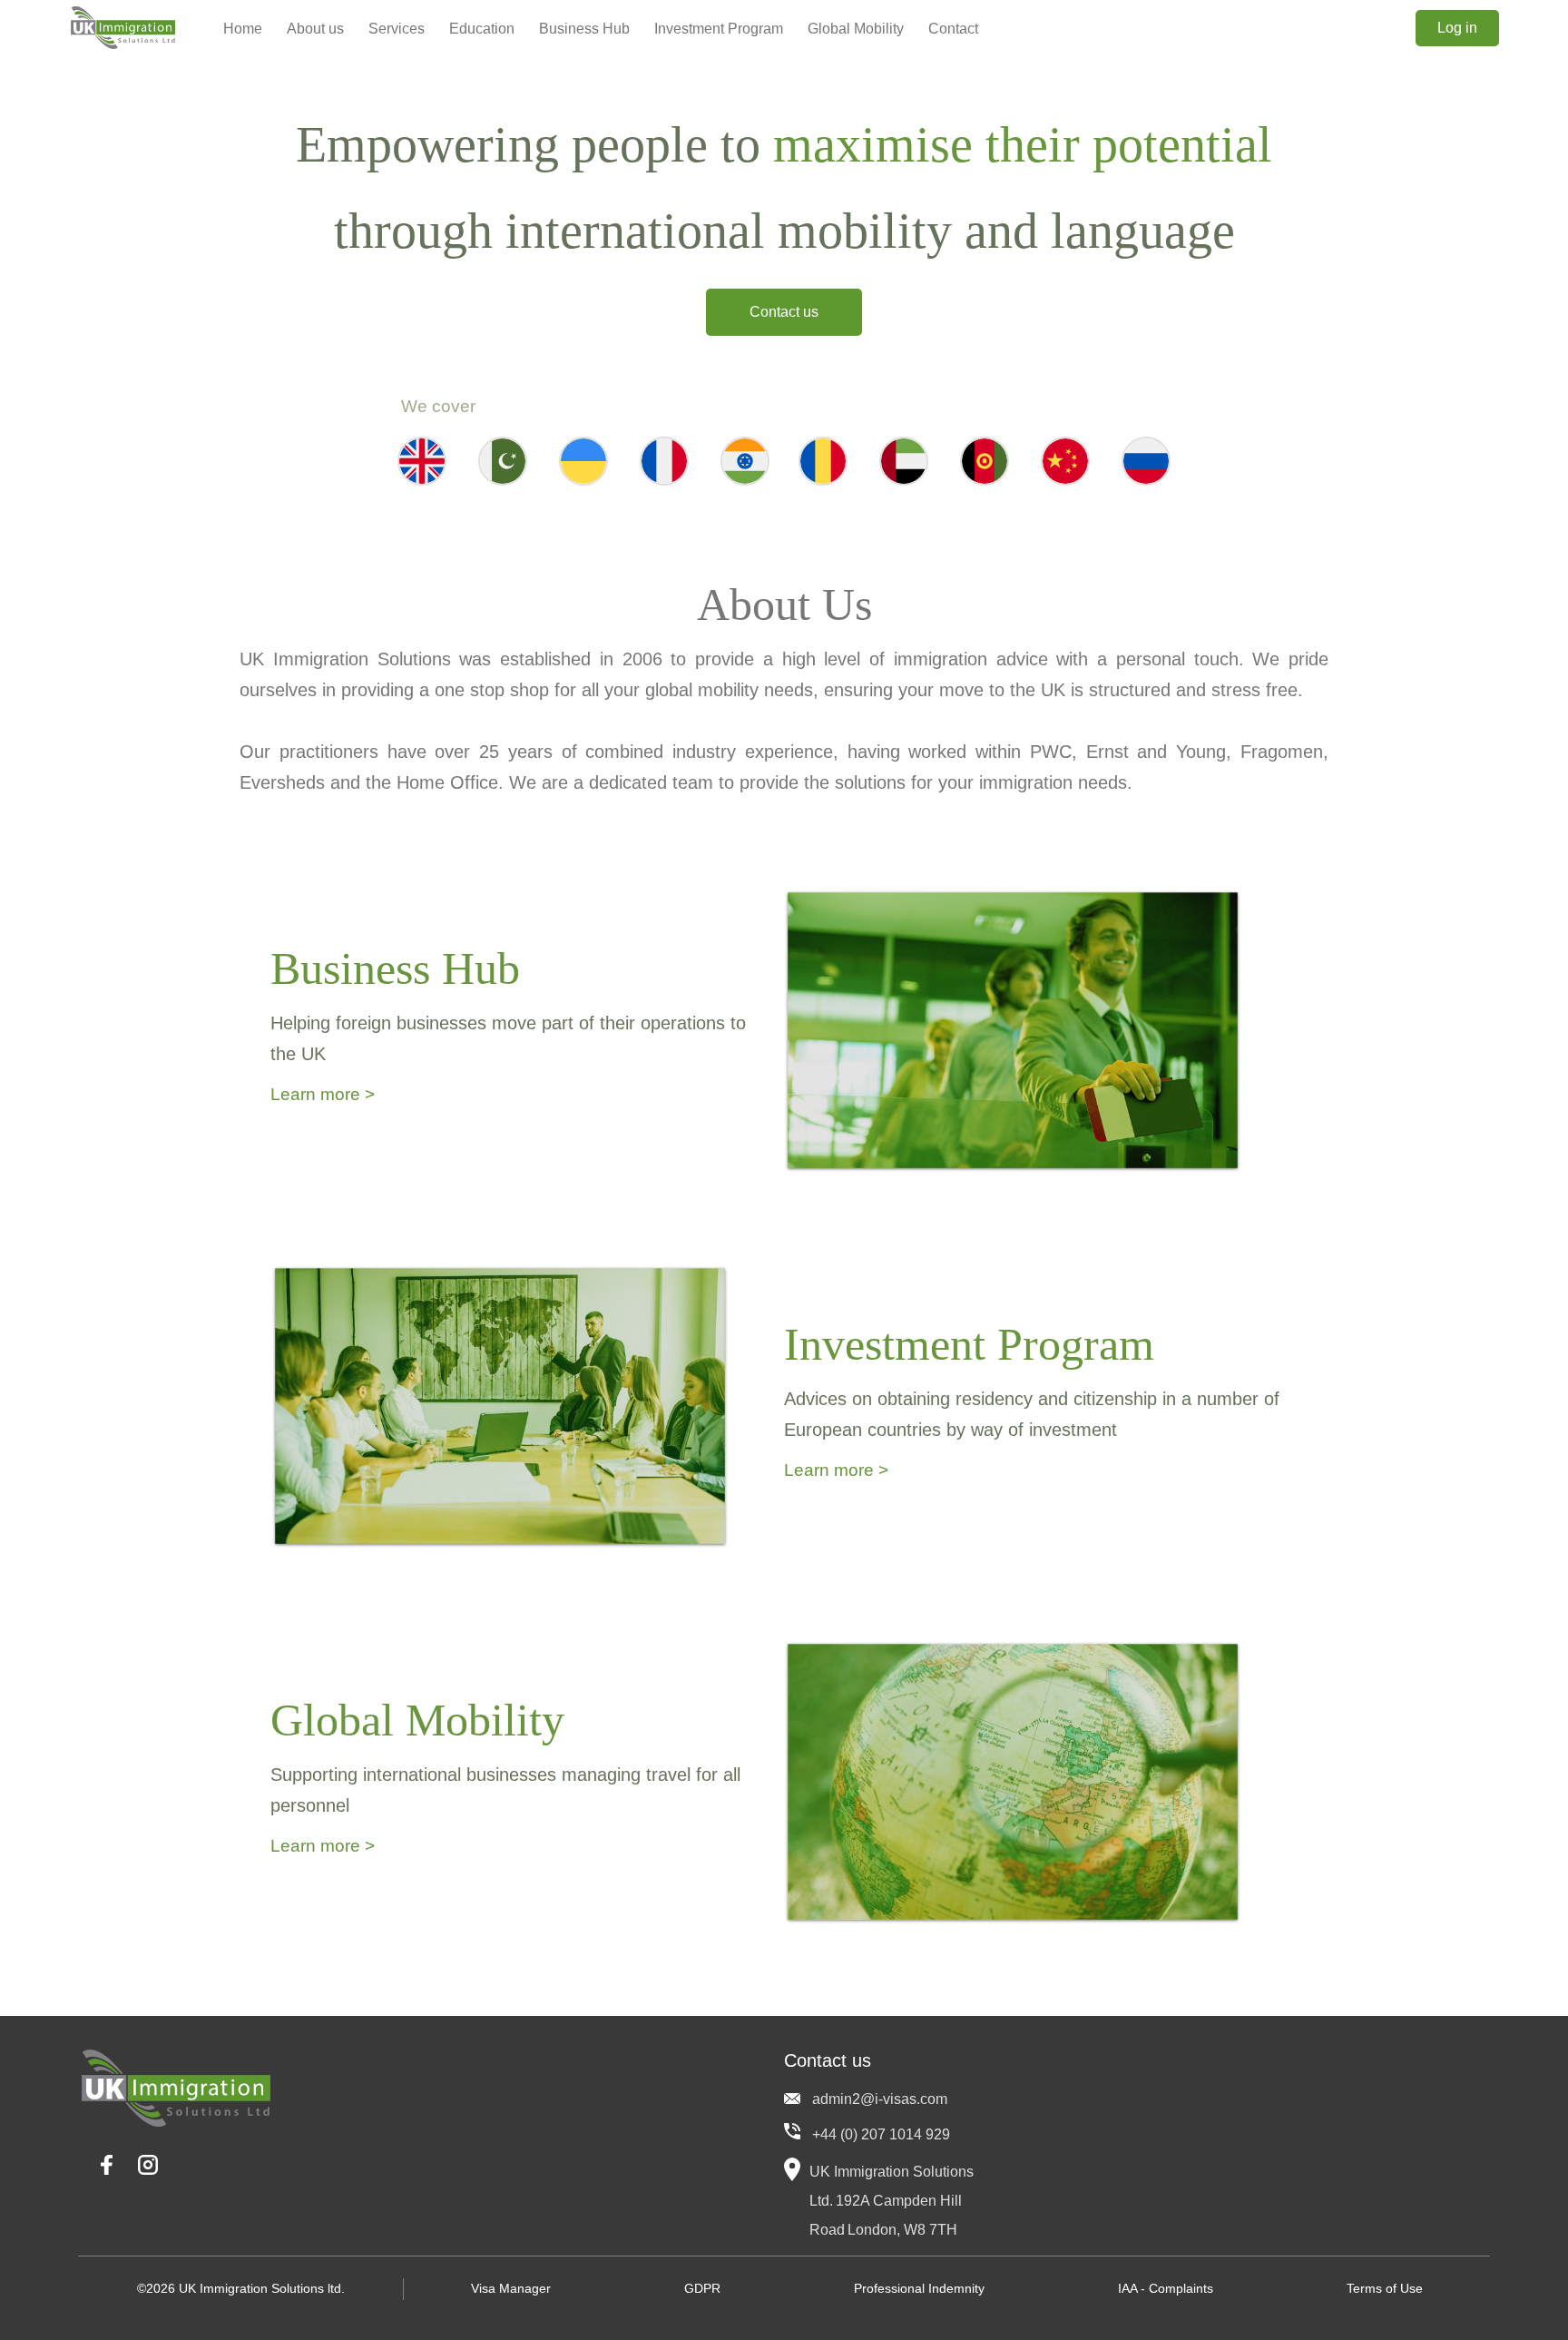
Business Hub (584, 29)
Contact (953, 29)
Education (482, 29)
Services (397, 29)
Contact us (784, 312)
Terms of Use (1385, 2288)
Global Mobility (856, 29)
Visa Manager (511, 2288)
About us (315, 29)
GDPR (702, 2288)
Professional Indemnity (919, 2288)
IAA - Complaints (1166, 2288)
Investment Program (719, 29)
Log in (1457, 28)
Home (243, 29)
